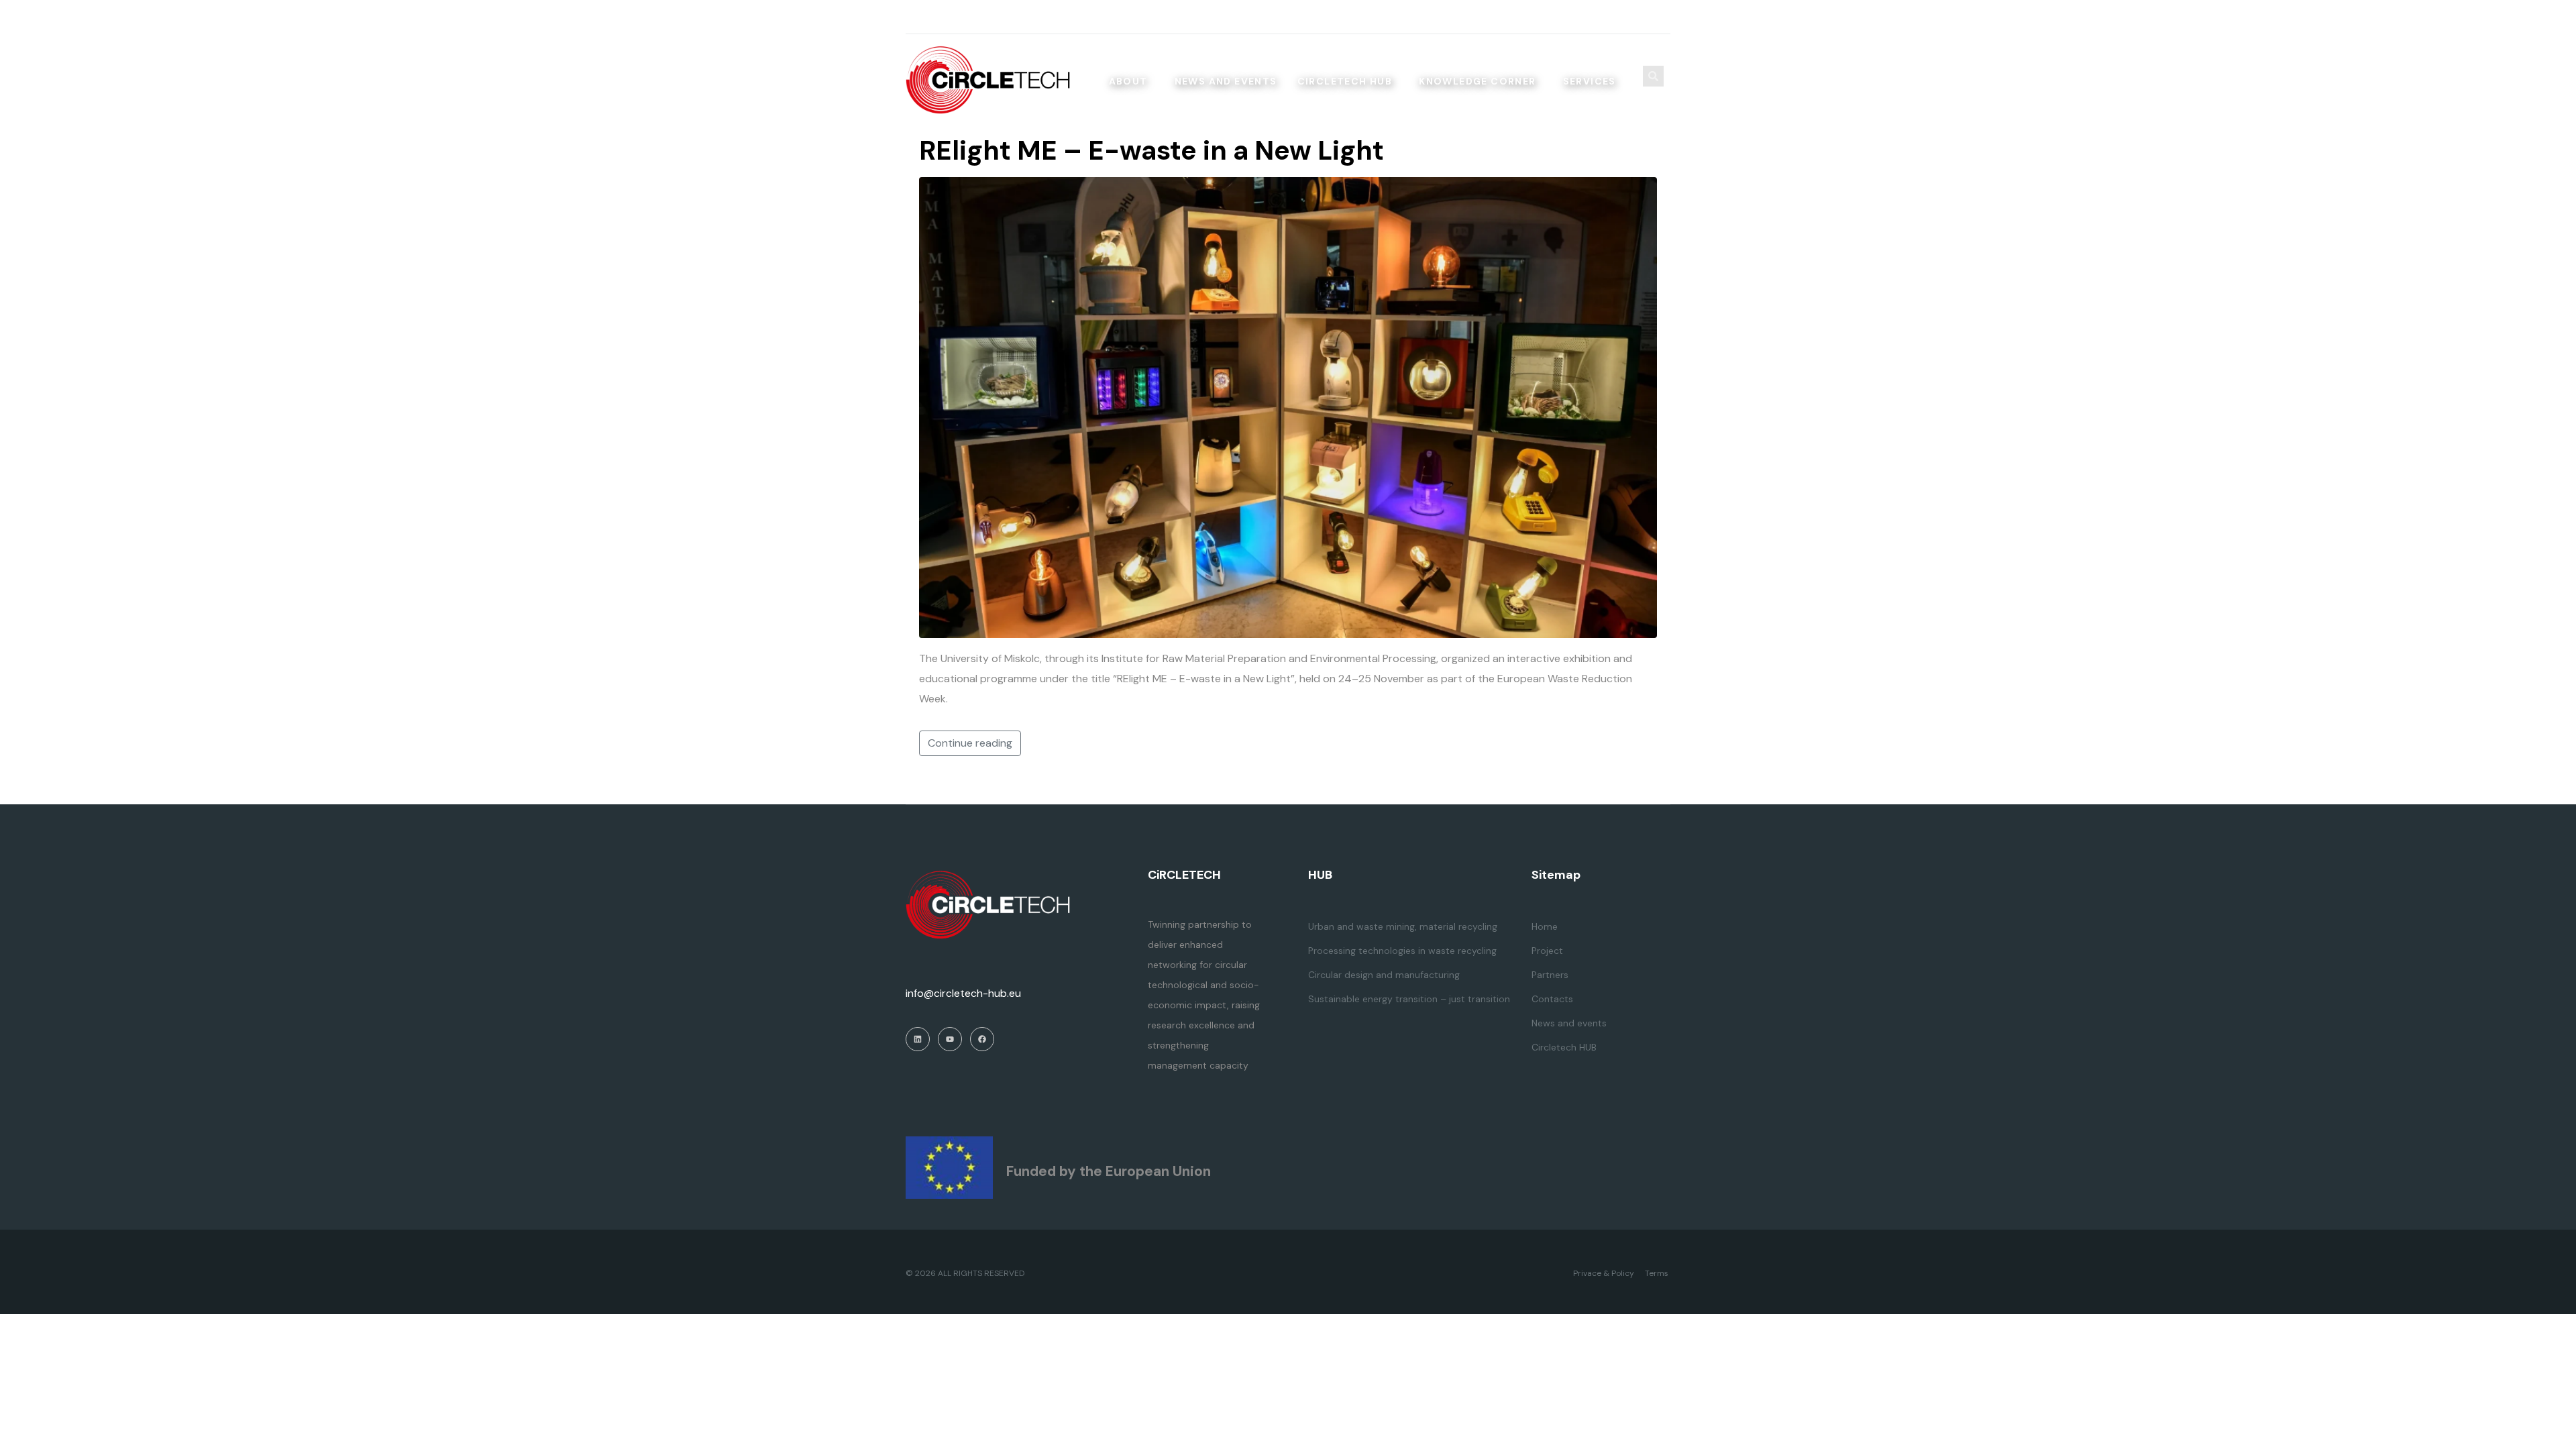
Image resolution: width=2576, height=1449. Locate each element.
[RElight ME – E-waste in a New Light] (1288, 407)
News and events (1226, 81)
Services (1590, 81)
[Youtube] (1612, 17)
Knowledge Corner (1477, 81)
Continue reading (970, 743)
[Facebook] (1664, 17)
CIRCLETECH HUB (1345, 81)
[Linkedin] (1638, 17)
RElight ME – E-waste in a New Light (1151, 150)
